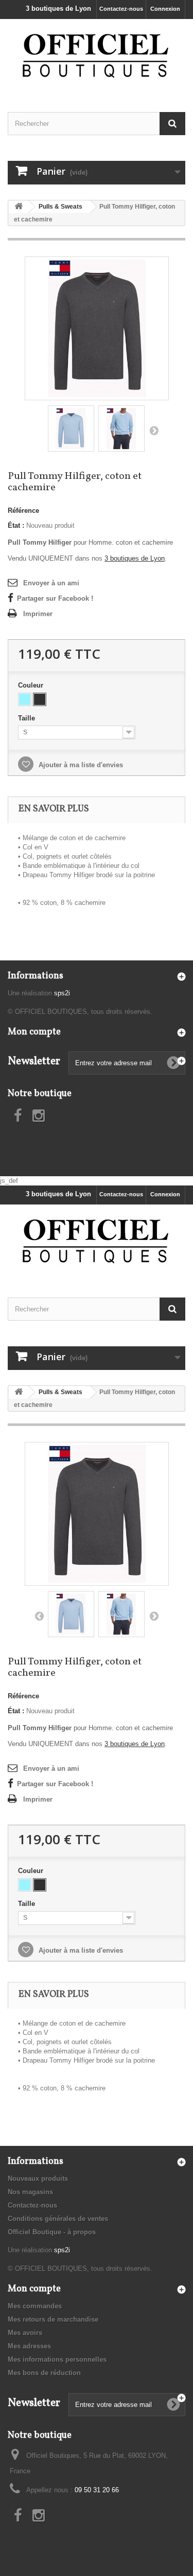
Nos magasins (30, 2192)
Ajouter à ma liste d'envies (80, 765)
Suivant (154, 430)
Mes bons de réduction (44, 2373)
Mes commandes (35, 2306)
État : (16, 525)
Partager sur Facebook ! (55, 598)
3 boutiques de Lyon (58, 8)
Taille (28, 718)
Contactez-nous (121, 9)
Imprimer (38, 614)
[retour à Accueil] (19, 207)
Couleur (32, 685)
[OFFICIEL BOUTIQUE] (97, 57)
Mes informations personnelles (57, 2359)
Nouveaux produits (38, 2179)
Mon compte (34, 1032)
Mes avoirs (25, 2333)
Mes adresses (29, 2346)
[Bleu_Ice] (25, 699)
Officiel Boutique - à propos (52, 2232)
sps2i (62, 993)
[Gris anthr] (40, 699)
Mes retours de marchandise (53, 2319)
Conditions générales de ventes (58, 2219)
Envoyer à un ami (51, 583)
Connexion (165, 9)
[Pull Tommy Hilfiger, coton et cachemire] (97, 328)
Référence (23, 511)
